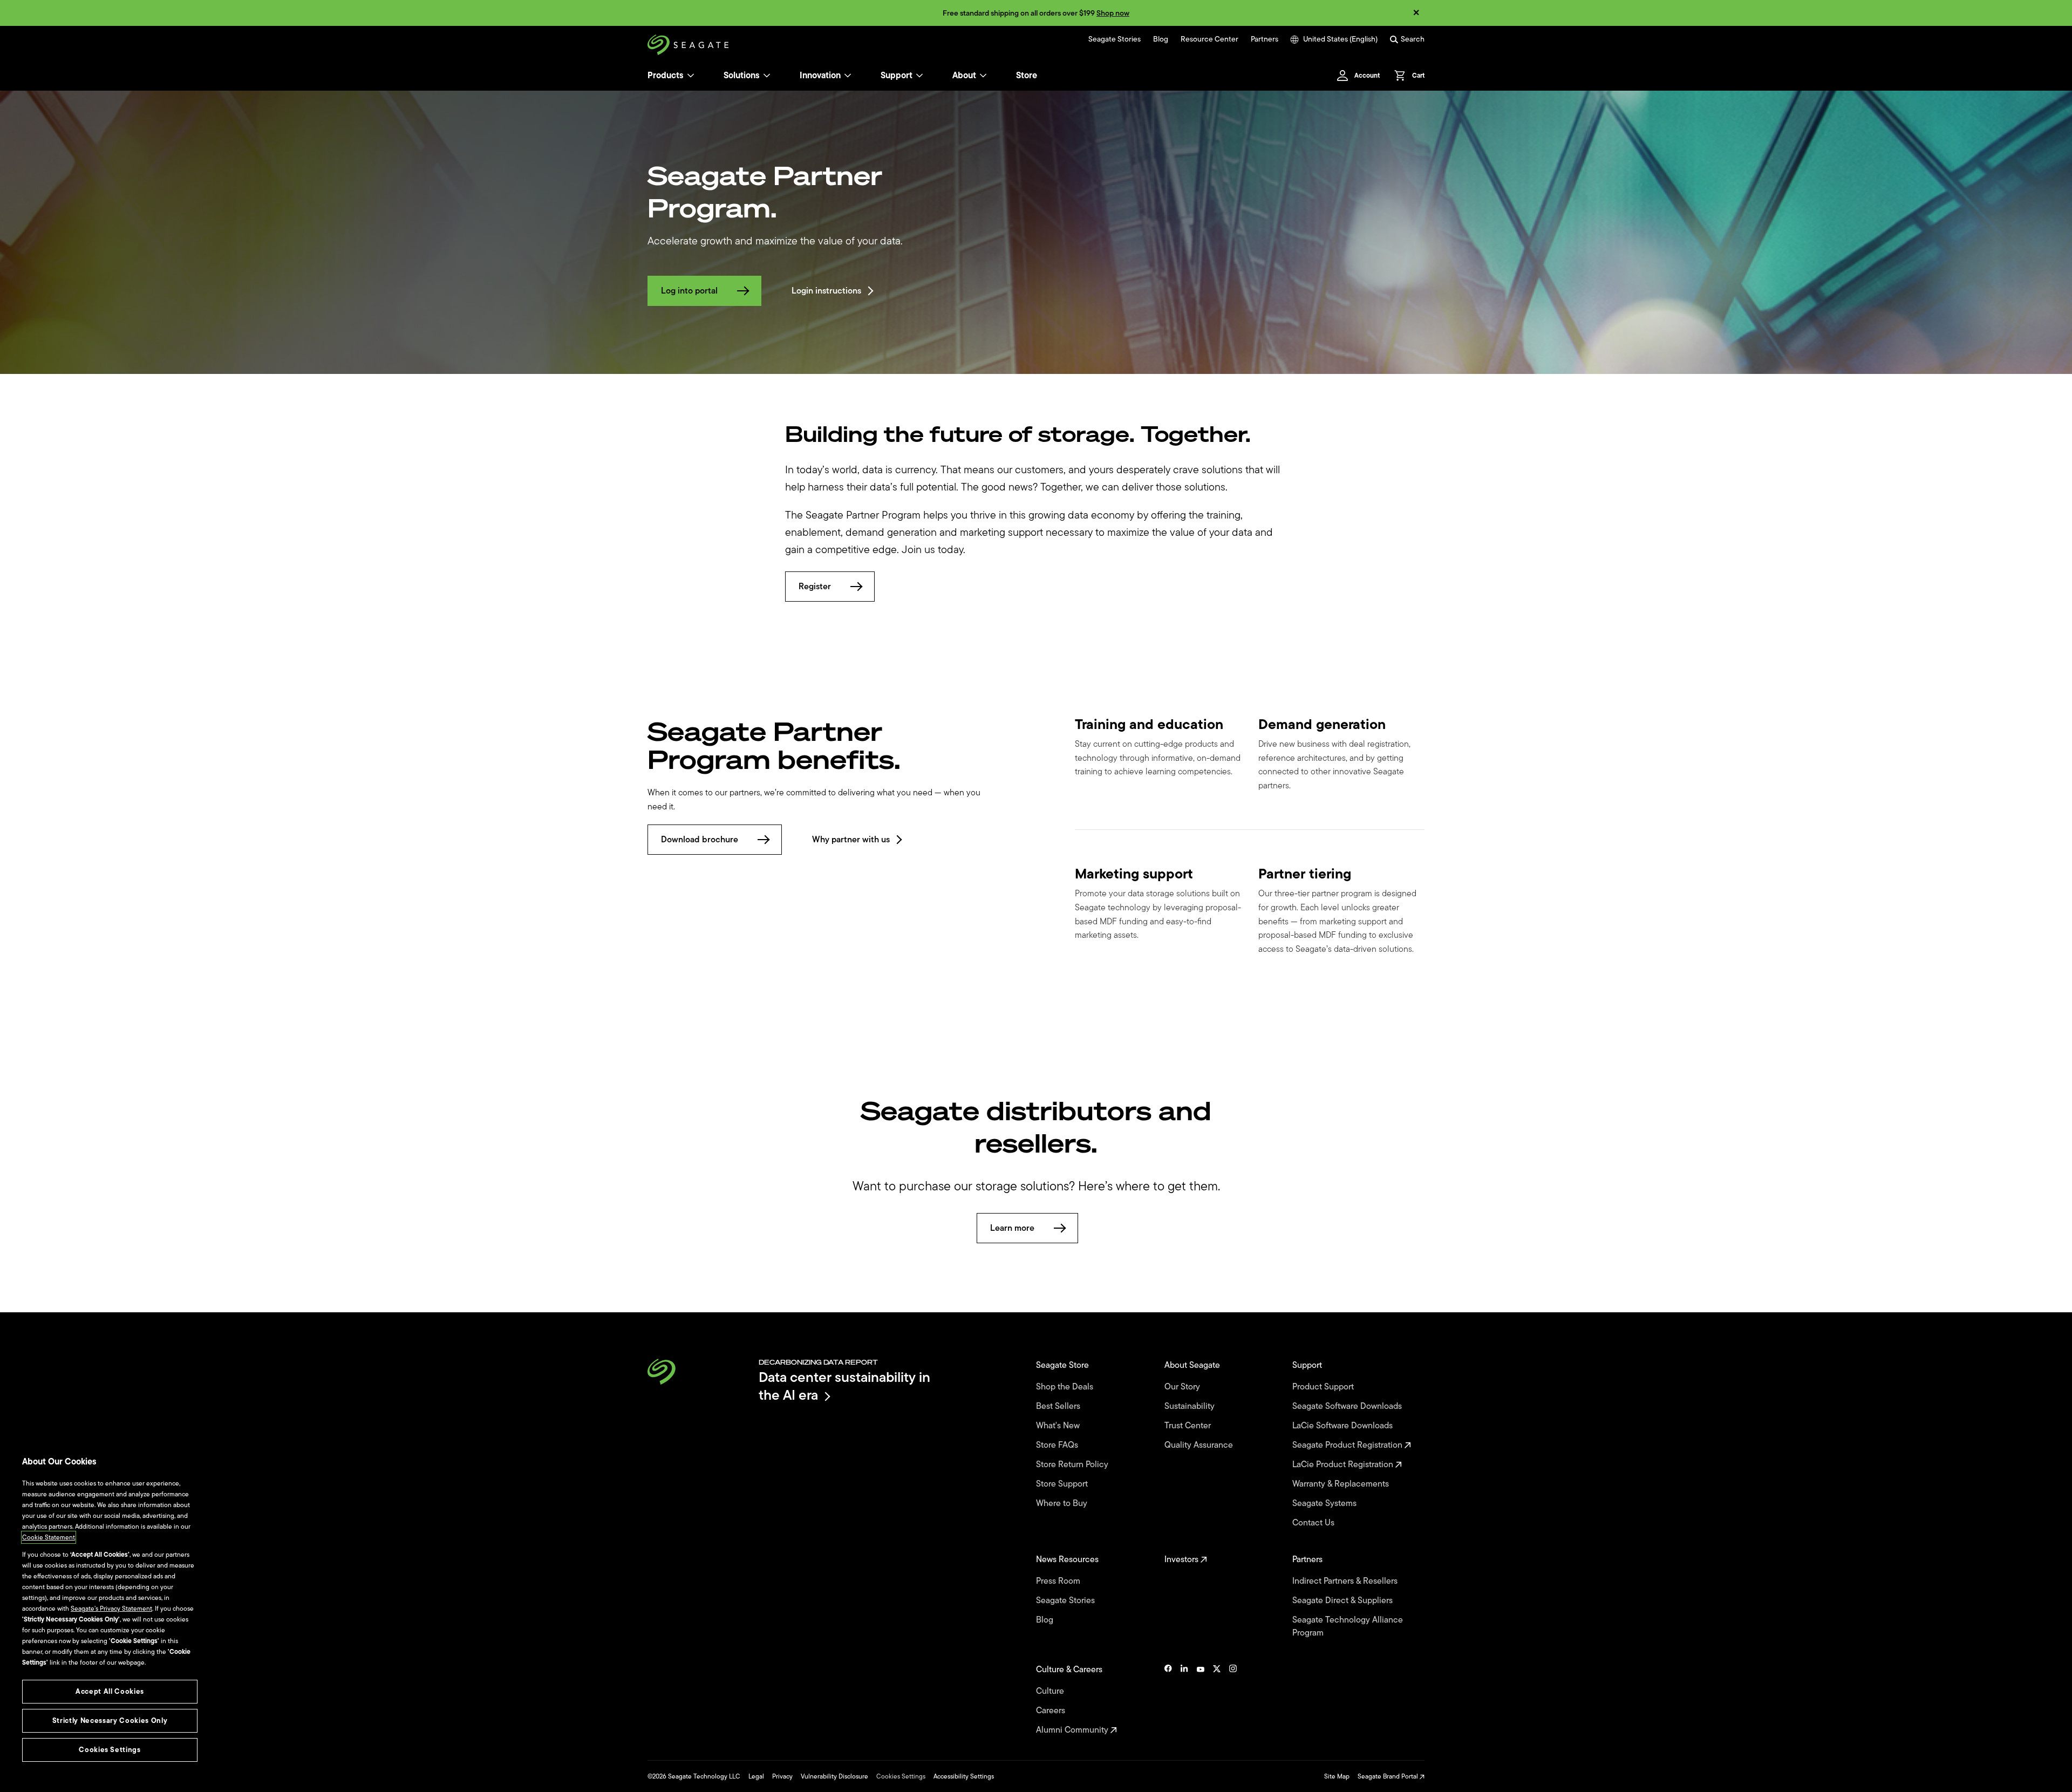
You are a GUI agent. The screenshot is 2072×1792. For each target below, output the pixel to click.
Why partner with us (851, 840)
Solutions (742, 76)
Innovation (820, 76)
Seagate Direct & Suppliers (1344, 1600)
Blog (1161, 39)
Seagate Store (1064, 1365)
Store (1027, 76)
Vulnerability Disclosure (834, 1776)
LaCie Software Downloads (1344, 1426)
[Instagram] (1233, 1700)
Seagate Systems (1325, 1503)
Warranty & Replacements (1342, 1484)
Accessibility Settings (964, 1776)
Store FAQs (1058, 1445)
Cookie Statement (49, 1537)
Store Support (1063, 1484)
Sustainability (1191, 1406)
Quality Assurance (1200, 1445)
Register (815, 587)
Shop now (1113, 13)
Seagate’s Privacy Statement (111, 1609)
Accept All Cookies (110, 1691)
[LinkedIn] (1184, 1700)
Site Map (1337, 1776)
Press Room (1059, 1581)
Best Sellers (1059, 1406)
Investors (1182, 1559)
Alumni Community (1073, 1730)
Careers (1052, 1711)
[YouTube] (1201, 1700)
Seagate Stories (1115, 39)
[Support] (919, 76)
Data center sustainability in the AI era (844, 1386)
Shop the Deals (1067, 1387)
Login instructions (826, 291)
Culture (1051, 1691)
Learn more (1012, 1228)
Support (897, 76)
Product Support (1324, 1387)
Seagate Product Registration (1348, 1445)
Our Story (1183, 1387)
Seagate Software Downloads (1348, 1406)
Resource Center (1209, 39)
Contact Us (1314, 1523)
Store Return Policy (1073, 1464)
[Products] (691, 76)
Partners (1265, 39)
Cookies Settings (901, 1776)
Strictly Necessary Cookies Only (110, 1721)
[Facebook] (1168, 1700)
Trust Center (1189, 1426)
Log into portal (689, 291)
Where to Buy (1063, 1503)
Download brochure (700, 840)
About (964, 76)
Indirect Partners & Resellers (1346, 1581)
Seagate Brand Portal (1389, 1776)
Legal (756, 1776)
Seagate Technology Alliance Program (1348, 1626)
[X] (1217, 1700)
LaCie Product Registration (1344, 1464)
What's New (1059, 1426)
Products (666, 76)
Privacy (782, 1776)
